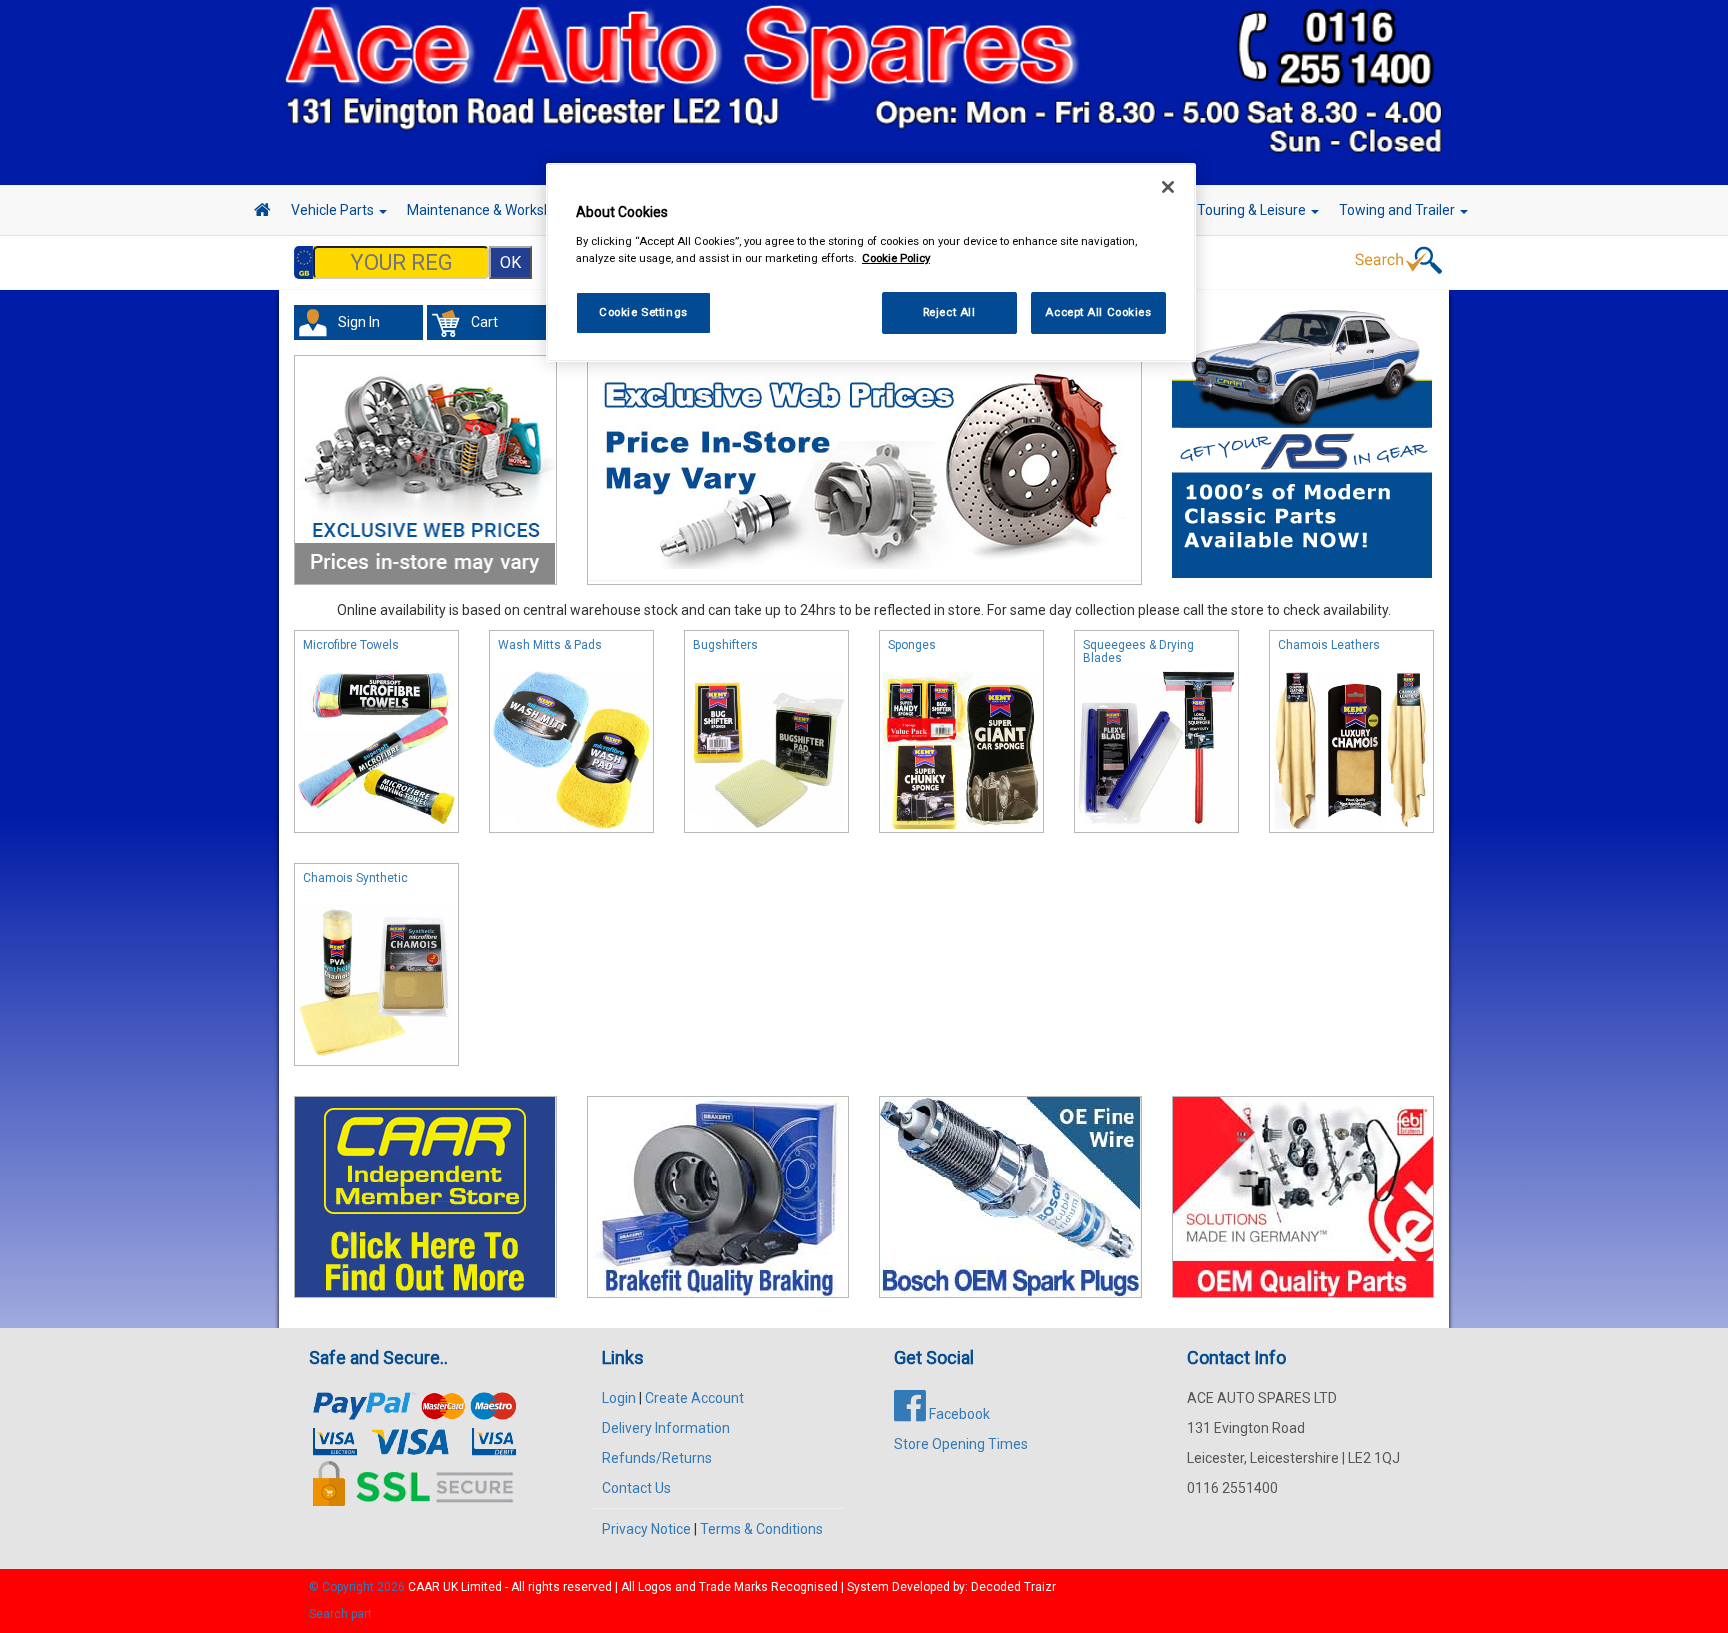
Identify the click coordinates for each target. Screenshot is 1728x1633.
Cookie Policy (896, 258)
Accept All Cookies (1098, 312)
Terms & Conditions (761, 1529)
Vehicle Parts (334, 210)
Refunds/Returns (657, 1458)
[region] (871, 262)
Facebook (958, 1414)
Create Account (694, 1398)
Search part (340, 1614)
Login (619, 1398)
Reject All (949, 312)
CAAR (424, 1587)
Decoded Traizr (1013, 1587)
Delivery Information (666, 1428)
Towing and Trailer (1398, 210)
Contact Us (636, 1488)
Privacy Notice (646, 1529)
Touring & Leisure (1253, 210)
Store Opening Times (961, 1444)
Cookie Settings (643, 312)
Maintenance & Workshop (489, 210)
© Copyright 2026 (358, 1587)
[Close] (1168, 187)
